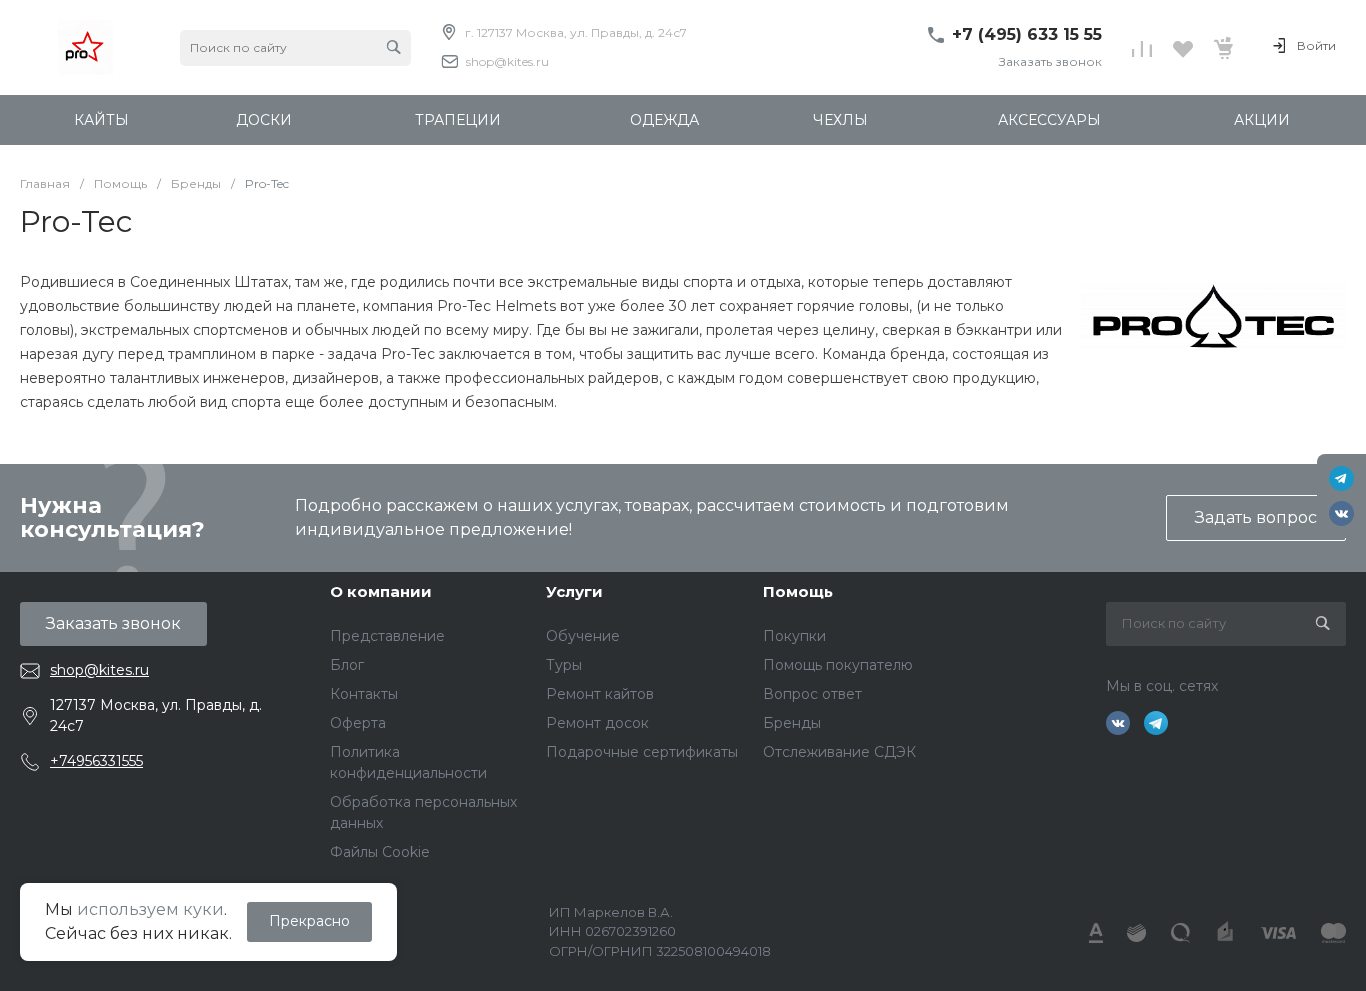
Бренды (792, 723)
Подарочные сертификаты (642, 752)
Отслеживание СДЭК (839, 752)
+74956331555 (96, 761)
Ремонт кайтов (600, 694)
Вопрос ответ (812, 694)
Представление (387, 636)
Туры (564, 665)
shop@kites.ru (507, 61)
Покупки (794, 636)
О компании (381, 591)
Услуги (574, 591)
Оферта (358, 723)
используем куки (150, 909)
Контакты (364, 694)
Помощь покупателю (838, 665)
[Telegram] (1341, 478)
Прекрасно (309, 921)
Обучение (583, 636)
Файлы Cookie (380, 852)
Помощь (798, 591)
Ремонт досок (597, 723)
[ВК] (1341, 513)
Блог (347, 665)
